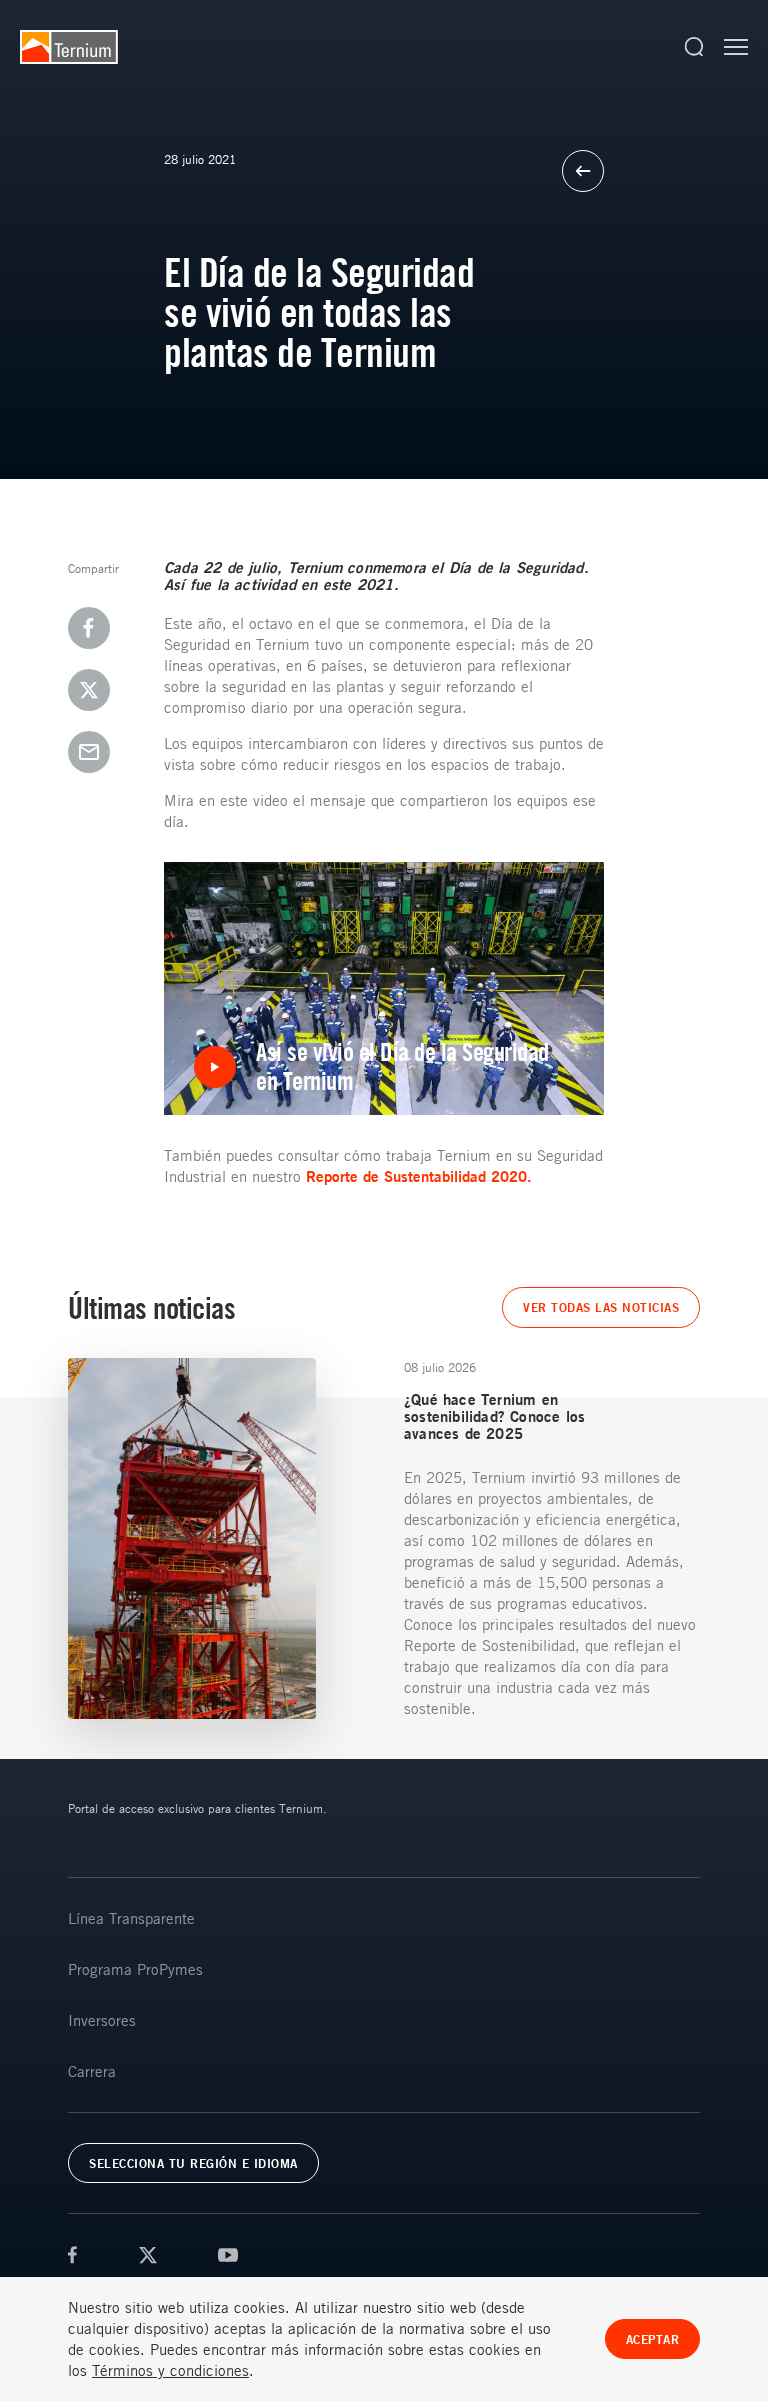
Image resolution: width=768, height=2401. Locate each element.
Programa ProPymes (135, 1969)
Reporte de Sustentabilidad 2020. (421, 1176)
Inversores (102, 2020)
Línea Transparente (131, 1918)
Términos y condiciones (170, 2370)
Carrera (92, 2071)
